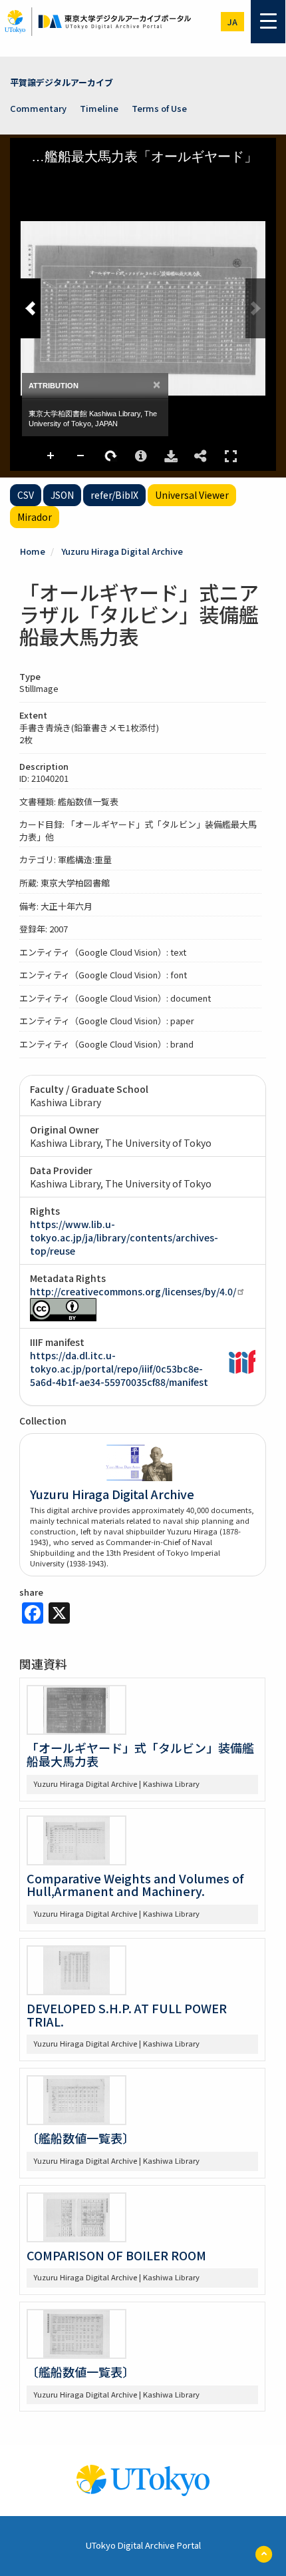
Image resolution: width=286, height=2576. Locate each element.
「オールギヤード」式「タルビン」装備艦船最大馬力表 (140, 1754)
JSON (62, 495)
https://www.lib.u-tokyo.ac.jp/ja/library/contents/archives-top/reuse (124, 1237)
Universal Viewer (192, 495)
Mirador (35, 517)
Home (33, 551)
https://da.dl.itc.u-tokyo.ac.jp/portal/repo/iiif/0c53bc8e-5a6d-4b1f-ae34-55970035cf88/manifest (119, 1369)
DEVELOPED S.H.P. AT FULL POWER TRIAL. (127, 2015)
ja (232, 22)
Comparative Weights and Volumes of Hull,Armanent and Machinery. (135, 1885)
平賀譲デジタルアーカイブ (62, 82)
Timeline (99, 108)
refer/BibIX (114, 495)
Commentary (38, 108)
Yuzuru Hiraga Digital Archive (122, 551)
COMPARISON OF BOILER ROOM (116, 2255)
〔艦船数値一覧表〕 (80, 2138)
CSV (26, 495)
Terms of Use (159, 108)
